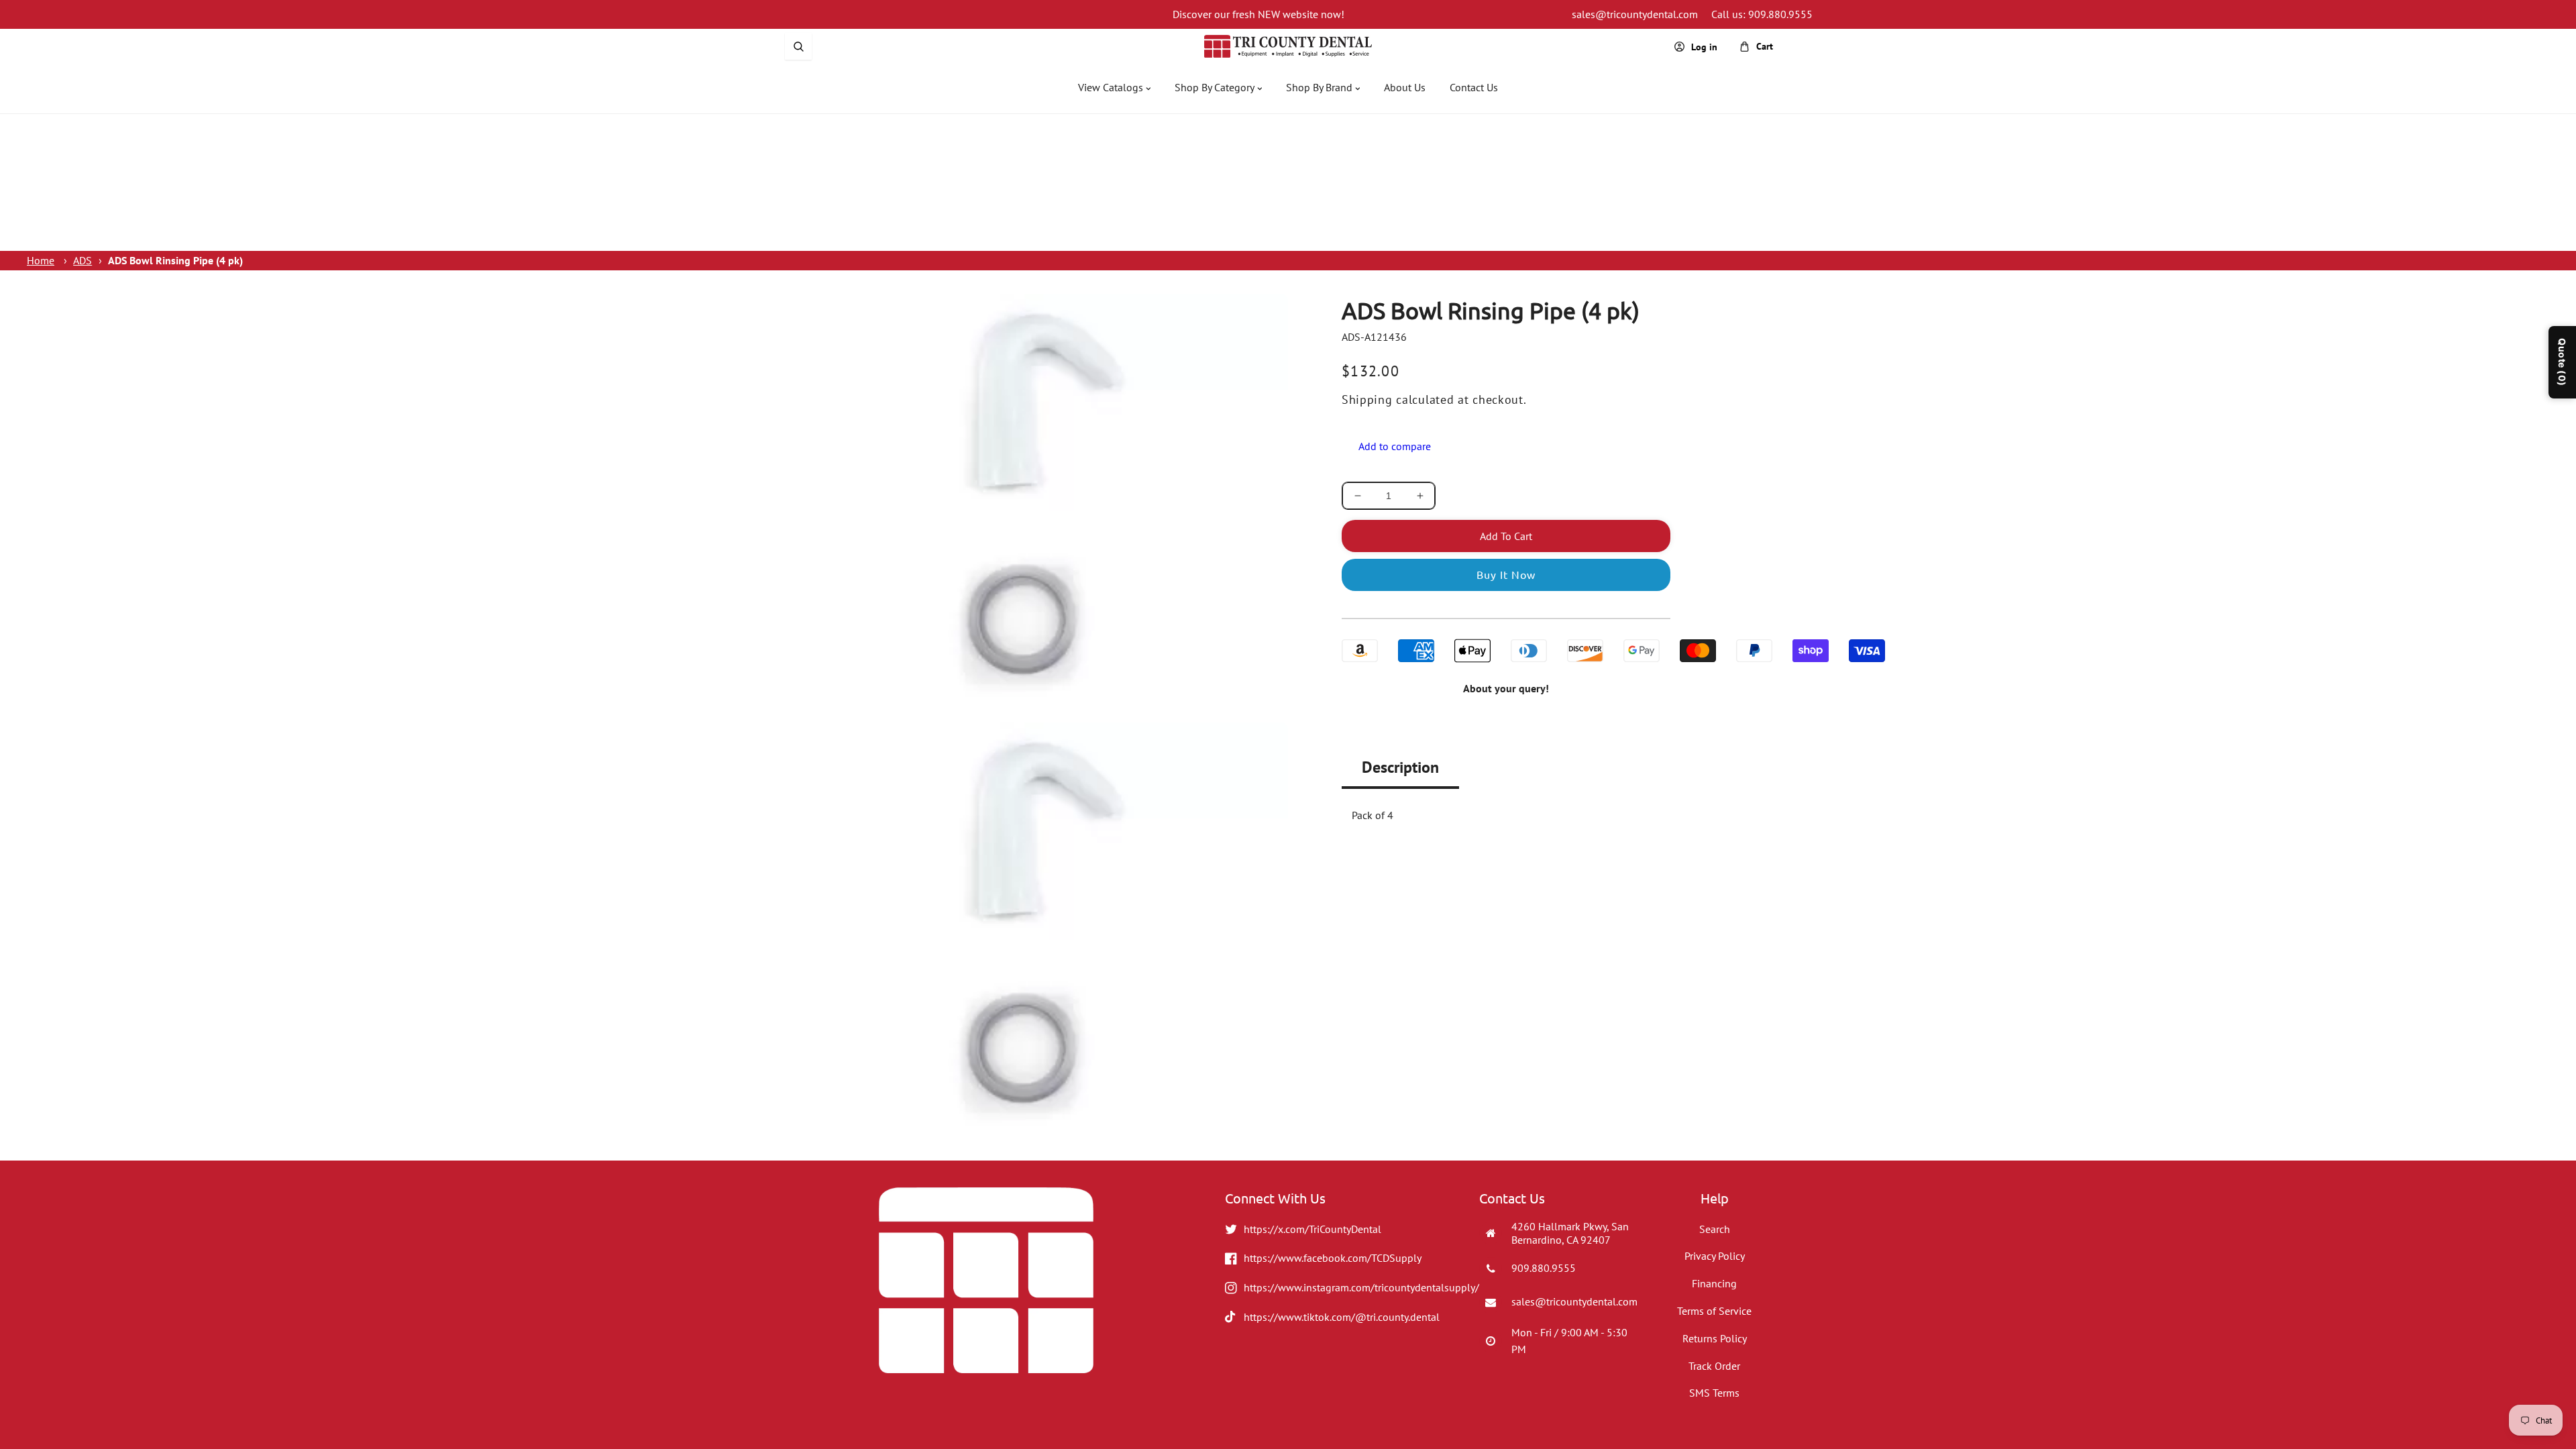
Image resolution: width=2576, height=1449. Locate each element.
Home (41, 260)
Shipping (1367, 399)
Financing (1714, 1283)
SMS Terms (1714, 1393)
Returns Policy (1715, 1338)
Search (1715, 1229)
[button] (798, 46)
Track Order (1714, 1366)
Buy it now (1506, 574)
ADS (83, 260)
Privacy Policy (1715, 1256)
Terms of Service (1714, 1311)
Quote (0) (2562, 362)
